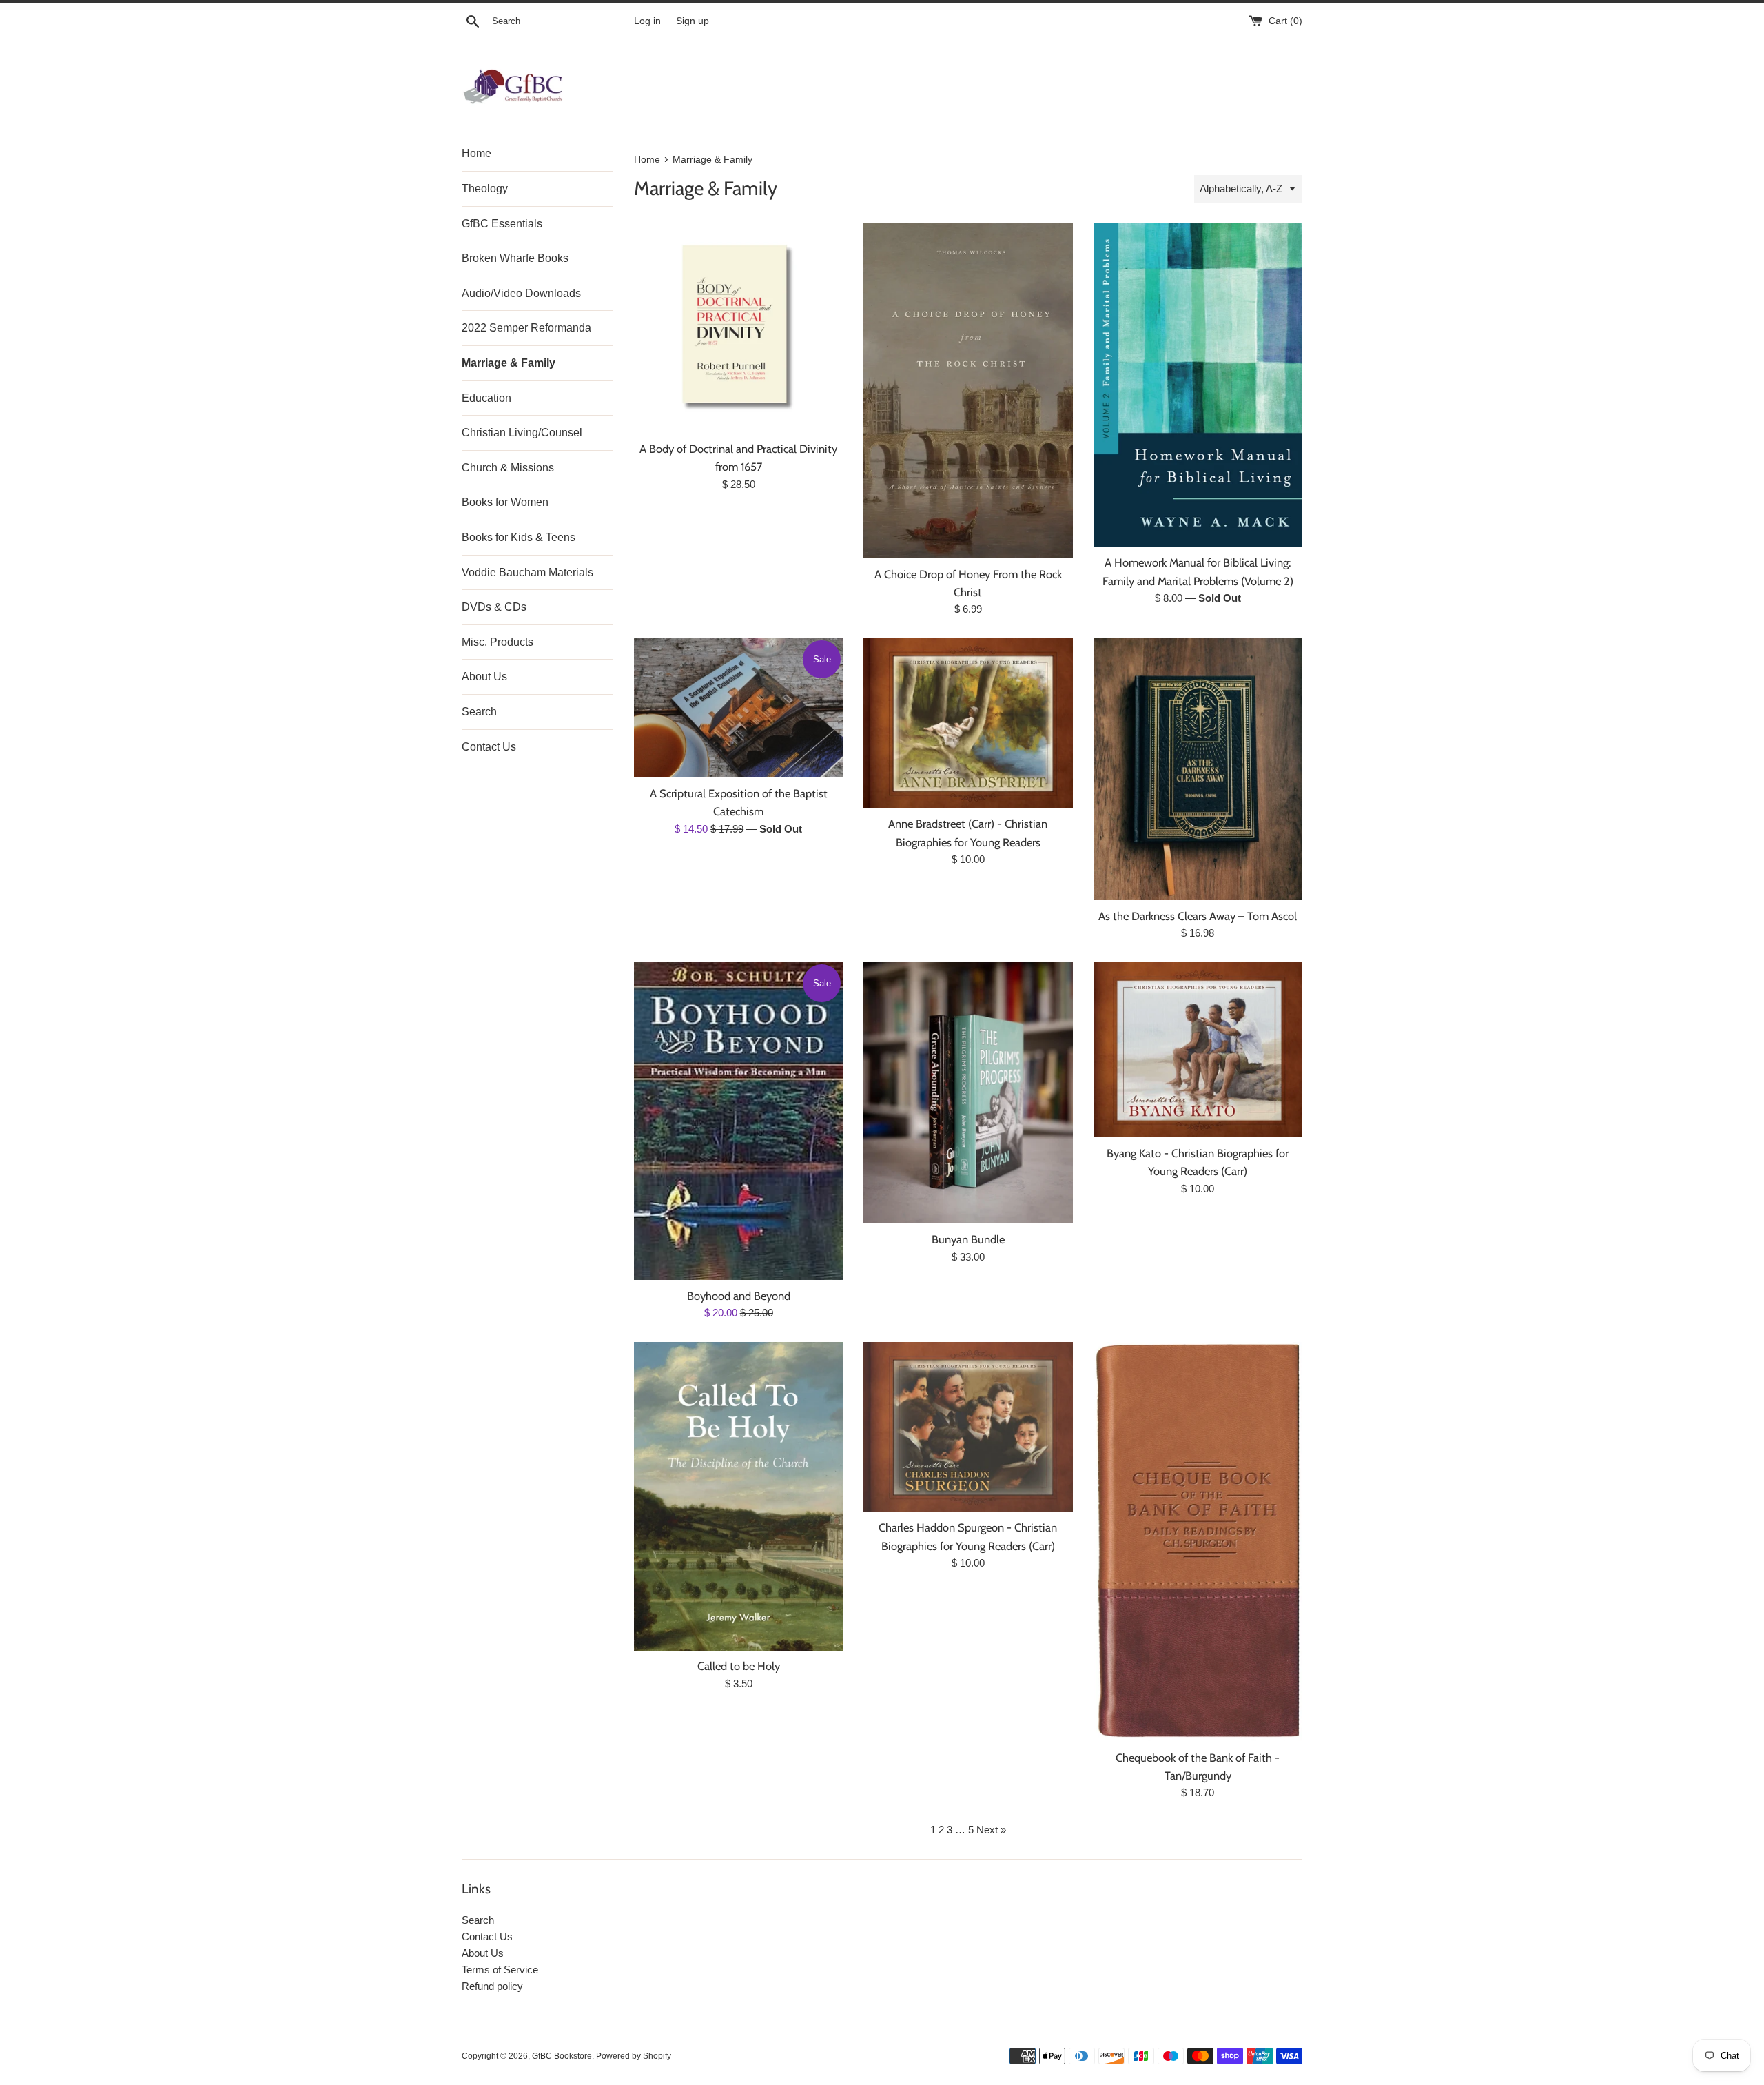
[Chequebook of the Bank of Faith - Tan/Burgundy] (1198, 1542)
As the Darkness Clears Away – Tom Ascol (1198, 916)
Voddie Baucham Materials (527, 572)
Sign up (693, 21)
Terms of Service (500, 1970)
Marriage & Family (509, 363)
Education (486, 398)
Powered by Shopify (634, 2056)
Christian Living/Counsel (522, 433)
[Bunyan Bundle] (968, 1093)
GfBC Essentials (502, 224)
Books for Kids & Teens (519, 537)
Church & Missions (508, 468)
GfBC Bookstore (562, 2056)
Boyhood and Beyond (739, 1296)
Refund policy (492, 1986)
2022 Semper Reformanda (526, 328)
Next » (991, 1830)
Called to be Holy (739, 1666)
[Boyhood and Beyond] (738, 1121)
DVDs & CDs (494, 607)
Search (479, 712)
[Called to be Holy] (738, 1496)
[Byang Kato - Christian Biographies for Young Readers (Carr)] (1198, 1050)
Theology (485, 189)
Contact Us (489, 747)
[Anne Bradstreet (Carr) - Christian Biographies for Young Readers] (968, 723)
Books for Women (505, 502)
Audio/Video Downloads (521, 293)
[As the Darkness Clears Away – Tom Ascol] (1198, 769)
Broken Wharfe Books (515, 258)
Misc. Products (498, 642)
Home (476, 153)
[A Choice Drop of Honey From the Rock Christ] (968, 390)
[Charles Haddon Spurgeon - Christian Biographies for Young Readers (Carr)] (968, 1427)
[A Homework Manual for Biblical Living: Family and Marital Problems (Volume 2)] (1198, 385)
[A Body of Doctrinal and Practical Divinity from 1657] (738, 328)
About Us (484, 677)
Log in (647, 21)
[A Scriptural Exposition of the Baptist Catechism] (738, 708)
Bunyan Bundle (968, 1239)
